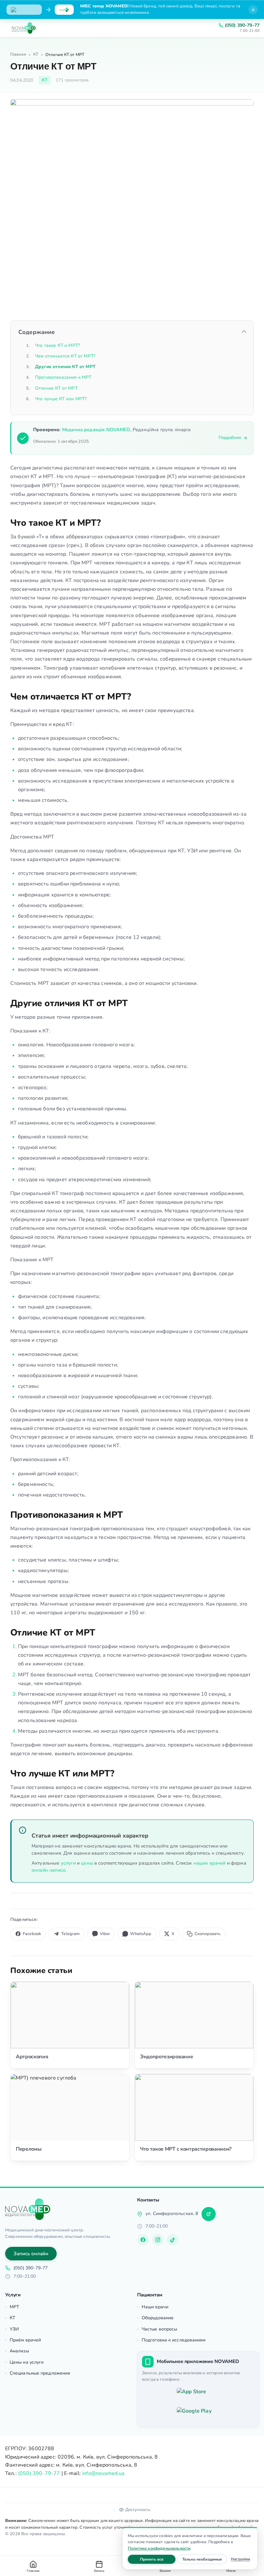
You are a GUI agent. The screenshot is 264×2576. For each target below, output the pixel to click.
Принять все (158, 2559)
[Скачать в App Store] (198, 2395)
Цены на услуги (27, 2362)
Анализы (19, 2351)
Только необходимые (205, 2559)
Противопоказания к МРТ (63, 377)
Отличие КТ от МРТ (56, 388)
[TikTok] (173, 2240)
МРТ (14, 2307)
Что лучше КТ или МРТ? (61, 399)
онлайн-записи (48, 1870)
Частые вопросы (159, 2329)
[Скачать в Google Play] (198, 2414)
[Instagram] (158, 2240)
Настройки (240, 2559)
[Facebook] (143, 2240)
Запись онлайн (31, 2254)
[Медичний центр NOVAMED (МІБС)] (24, 28)
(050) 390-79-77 (242, 25)
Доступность (138, 2510)
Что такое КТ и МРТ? (57, 345)
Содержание (37, 332)
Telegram (70, 1934)
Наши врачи (155, 2307)
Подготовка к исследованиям (174, 2340)
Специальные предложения (40, 2373)
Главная (18, 54)
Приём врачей (25, 2340)
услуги (68, 1863)
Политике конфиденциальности (159, 2548)
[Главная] (28, 2209)
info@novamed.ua (103, 2473)
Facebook (32, 1934)
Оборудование (158, 2318)
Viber (105, 1934)
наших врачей (210, 1863)
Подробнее (230, 438)
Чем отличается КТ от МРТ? (65, 356)
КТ (36, 54)
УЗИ (14, 2329)
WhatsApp (141, 1934)
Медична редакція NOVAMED (96, 430)
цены (87, 1863)
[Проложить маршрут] (209, 2214)
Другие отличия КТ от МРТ (65, 367)
